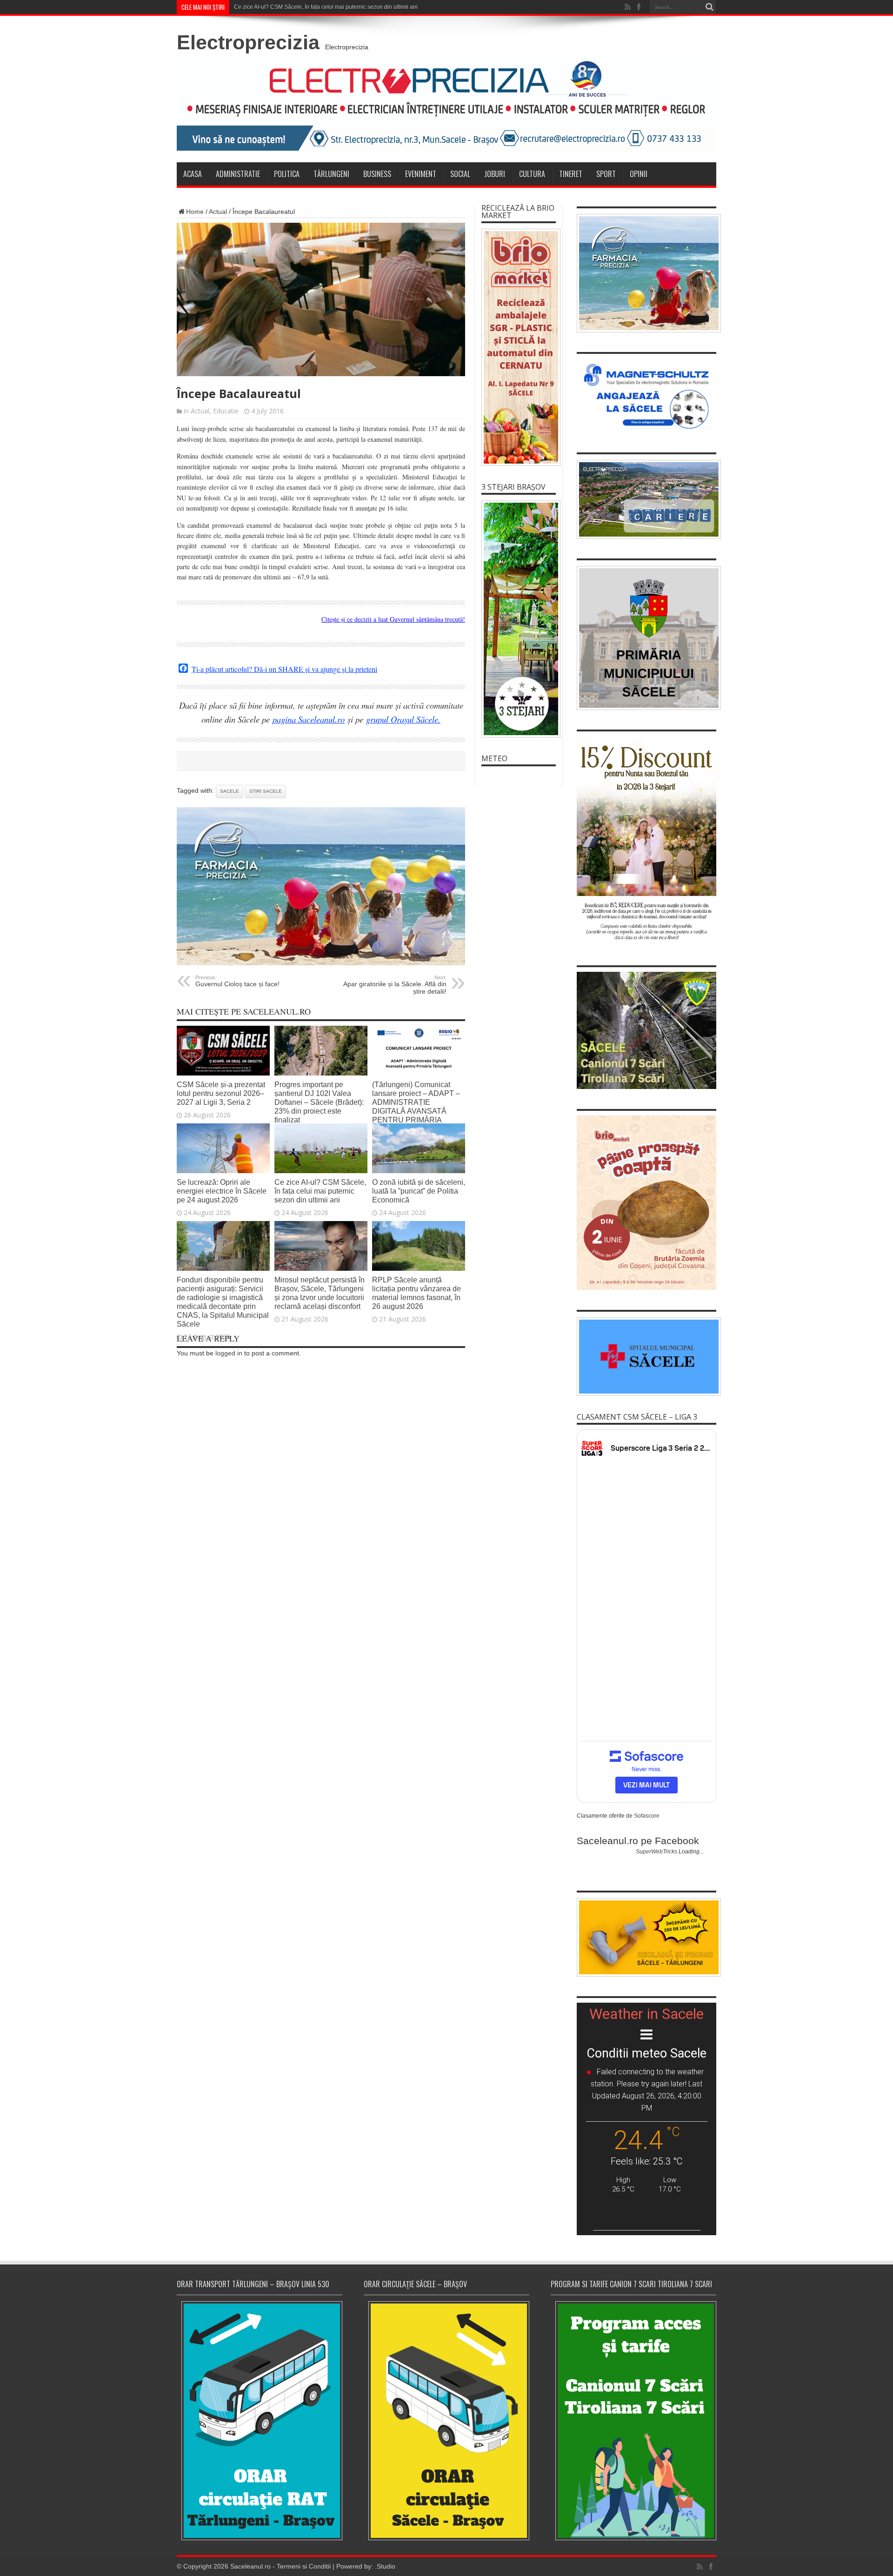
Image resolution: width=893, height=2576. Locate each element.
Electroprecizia (248, 42)
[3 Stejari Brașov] (519, 619)
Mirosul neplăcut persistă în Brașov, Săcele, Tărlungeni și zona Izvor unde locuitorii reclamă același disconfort (320, 1293)
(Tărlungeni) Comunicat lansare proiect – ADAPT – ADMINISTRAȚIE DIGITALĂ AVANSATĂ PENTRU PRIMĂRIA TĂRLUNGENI (416, 1106)
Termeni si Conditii (304, 2566)
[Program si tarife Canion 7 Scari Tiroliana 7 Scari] (633, 2420)
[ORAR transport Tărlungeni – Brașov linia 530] (260, 2421)
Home (195, 212)
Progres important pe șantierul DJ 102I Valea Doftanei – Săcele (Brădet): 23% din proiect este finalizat (319, 1102)
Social (460, 174)
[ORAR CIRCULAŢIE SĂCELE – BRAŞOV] (446, 2420)
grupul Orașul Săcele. (403, 719)
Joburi (495, 174)
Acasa (193, 174)
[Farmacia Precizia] (321, 963)
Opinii (639, 174)
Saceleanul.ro (250, 2566)
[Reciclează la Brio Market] (519, 347)
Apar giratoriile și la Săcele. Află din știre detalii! (395, 985)
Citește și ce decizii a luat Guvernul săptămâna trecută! (393, 619)
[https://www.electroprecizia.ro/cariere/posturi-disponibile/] (646, 499)
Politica (287, 174)
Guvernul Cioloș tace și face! (237, 981)
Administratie (238, 174)
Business (377, 174)
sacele (230, 791)
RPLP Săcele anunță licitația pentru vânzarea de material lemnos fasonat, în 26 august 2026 (417, 1293)
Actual (218, 212)
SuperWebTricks (656, 1852)
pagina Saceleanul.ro (309, 719)
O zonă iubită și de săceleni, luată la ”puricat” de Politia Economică (419, 1191)
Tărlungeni (331, 174)
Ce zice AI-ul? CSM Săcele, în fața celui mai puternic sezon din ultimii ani (320, 1191)
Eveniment (421, 174)
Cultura (532, 174)
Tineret (571, 174)
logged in (229, 1353)
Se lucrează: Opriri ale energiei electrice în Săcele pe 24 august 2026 (222, 1191)
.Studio (385, 2566)
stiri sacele (266, 791)
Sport (606, 174)
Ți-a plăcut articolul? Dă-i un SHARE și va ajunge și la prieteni (284, 669)
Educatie (226, 411)
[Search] (709, 7)
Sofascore (647, 1816)
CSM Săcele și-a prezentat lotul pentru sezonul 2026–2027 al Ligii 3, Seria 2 (221, 1093)
